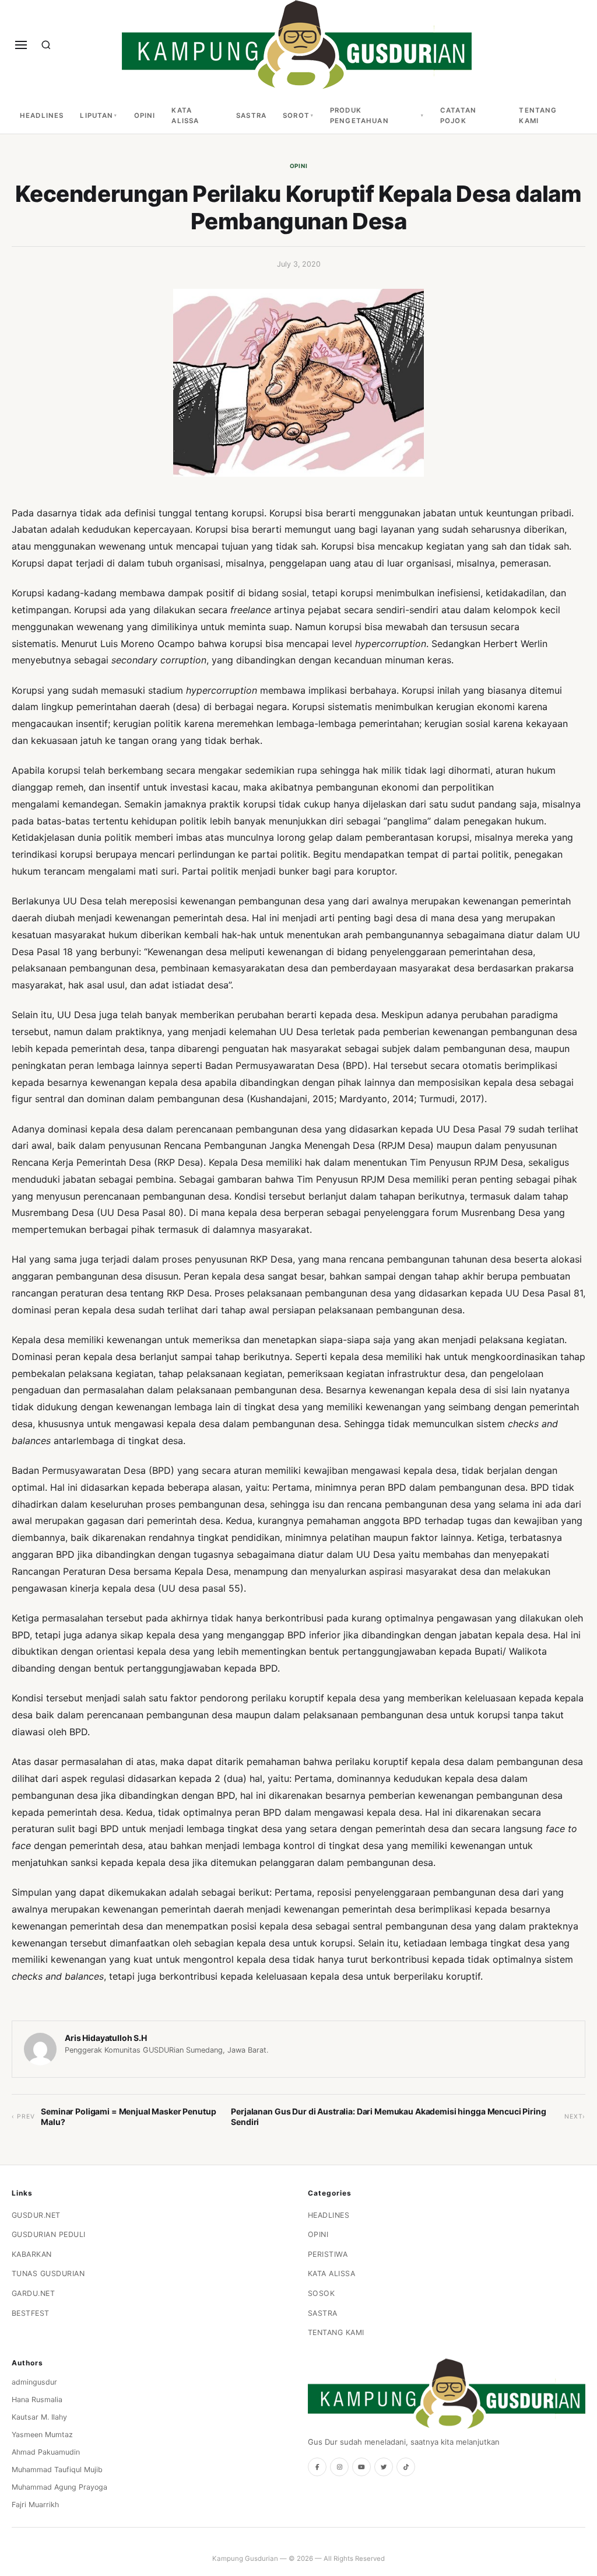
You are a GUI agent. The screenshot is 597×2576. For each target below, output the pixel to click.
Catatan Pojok (458, 116)
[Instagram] (339, 2467)
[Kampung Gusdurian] (297, 45)
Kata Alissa (185, 116)
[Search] (46, 45)
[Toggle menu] (21, 45)
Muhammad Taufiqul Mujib (57, 2470)
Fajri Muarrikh (35, 2505)
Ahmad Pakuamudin (46, 2452)
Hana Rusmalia (37, 2400)
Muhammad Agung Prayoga (59, 2487)
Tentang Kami (538, 116)
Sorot (296, 116)
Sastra (251, 116)
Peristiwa (328, 2254)
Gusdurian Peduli (49, 2234)
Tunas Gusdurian (48, 2273)
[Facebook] (317, 2467)
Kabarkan (32, 2254)
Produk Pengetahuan (359, 116)
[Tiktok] (406, 2467)
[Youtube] (361, 2467)
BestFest (31, 2313)
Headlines (42, 116)
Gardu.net (34, 2293)
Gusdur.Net (36, 2215)
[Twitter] (384, 2467)
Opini (145, 116)
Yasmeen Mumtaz (42, 2435)
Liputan (96, 116)
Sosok (322, 2293)
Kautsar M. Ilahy (39, 2417)
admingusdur (34, 2382)
